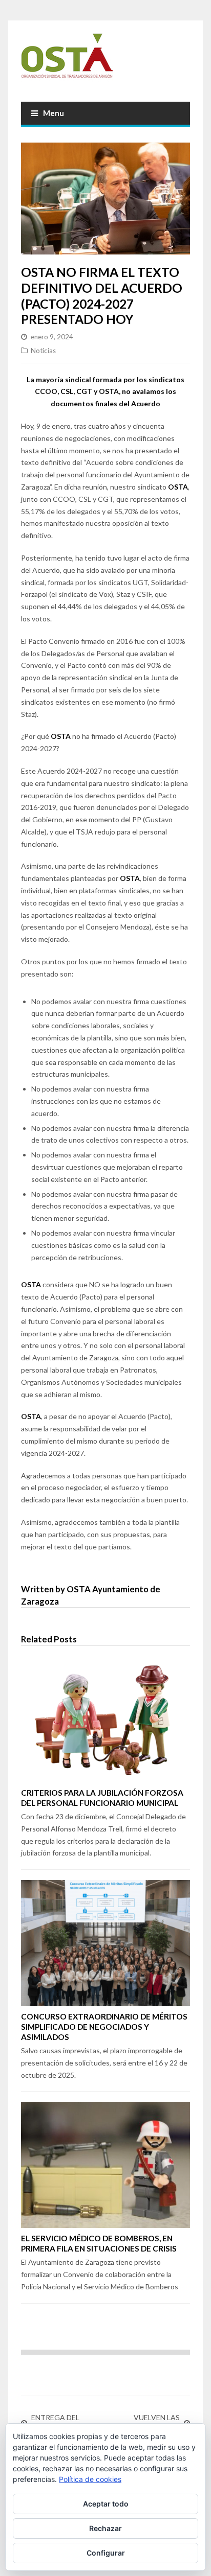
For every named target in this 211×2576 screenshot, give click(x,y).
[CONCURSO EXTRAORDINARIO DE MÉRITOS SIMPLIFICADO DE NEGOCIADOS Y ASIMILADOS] (105, 1943)
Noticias (43, 351)
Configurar (106, 2553)
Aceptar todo (106, 2504)
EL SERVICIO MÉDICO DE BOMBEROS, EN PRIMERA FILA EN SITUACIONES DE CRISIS (99, 2243)
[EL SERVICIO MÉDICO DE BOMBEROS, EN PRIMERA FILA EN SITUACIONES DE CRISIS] (105, 2165)
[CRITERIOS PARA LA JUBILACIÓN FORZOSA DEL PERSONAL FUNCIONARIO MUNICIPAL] (105, 1719)
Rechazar (105, 2528)
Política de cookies (90, 2479)
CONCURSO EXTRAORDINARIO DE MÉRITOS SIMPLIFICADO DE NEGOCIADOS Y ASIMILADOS (104, 2027)
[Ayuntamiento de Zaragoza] (105, 60)
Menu (54, 113)
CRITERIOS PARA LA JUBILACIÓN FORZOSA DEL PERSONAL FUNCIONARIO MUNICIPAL (102, 1798)
